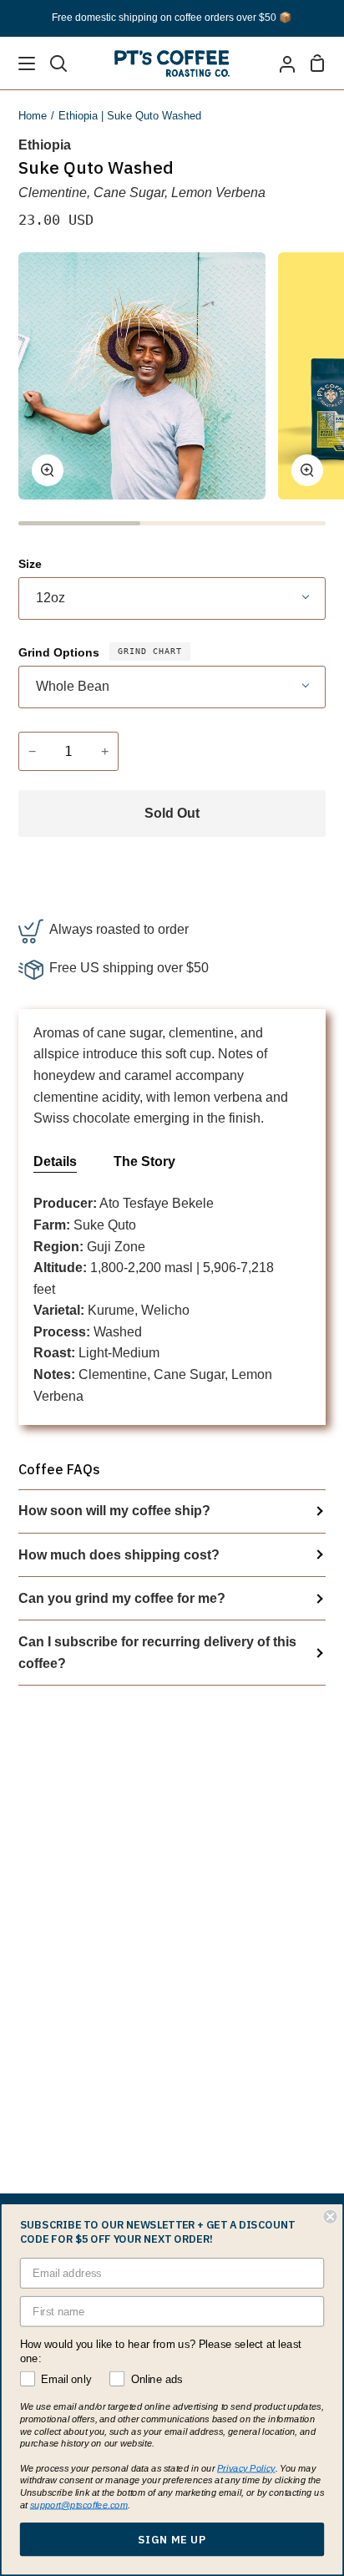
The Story (144, 1161)
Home (33, 116)
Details (55, 1161)
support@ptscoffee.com (79, 2505)
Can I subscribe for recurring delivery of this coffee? (157, 1653)
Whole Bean (73, 686)
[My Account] (281, 63)
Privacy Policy (246, 2468)
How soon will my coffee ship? (114, 1511)
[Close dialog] (330, 2217)
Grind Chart (150, 651)
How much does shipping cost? (119, 1555)
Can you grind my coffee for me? (122, 1598)
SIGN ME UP (172, 2539)
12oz (51, 598)
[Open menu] (18, 63)
